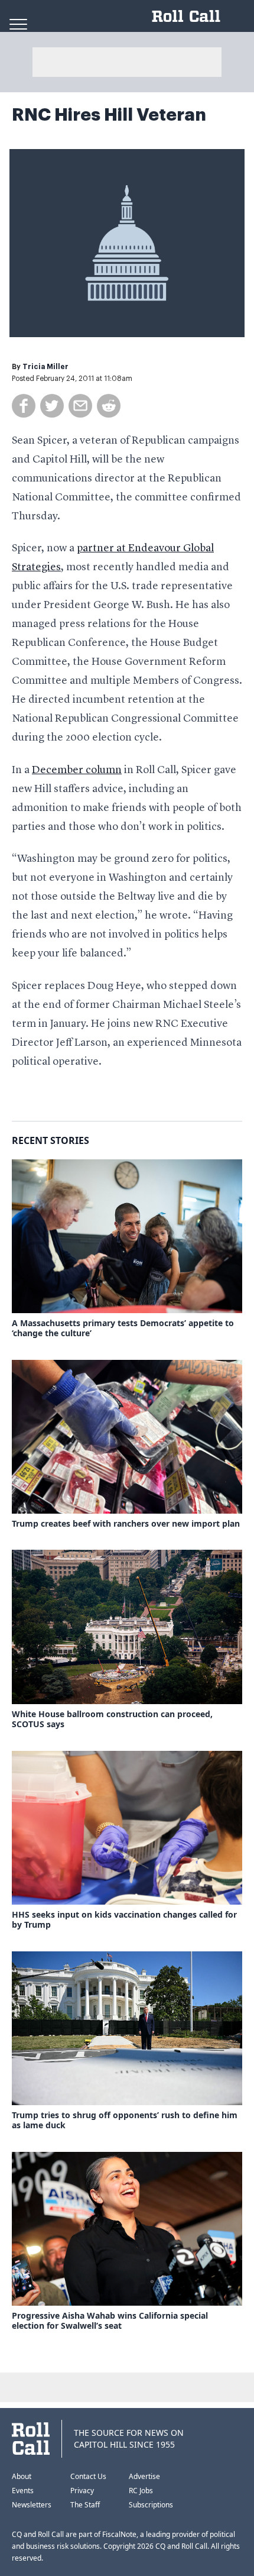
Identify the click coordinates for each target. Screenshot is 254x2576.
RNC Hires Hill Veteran (109, 115)
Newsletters (32, 2505)
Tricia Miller (45, 367)
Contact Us (88, 2476)
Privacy (82, 2491)
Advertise (144, 2476)
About (22, 2476)
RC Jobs (141, 2491)
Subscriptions (151, 2505)
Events (23, 2491)
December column (77, 770)
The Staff (85, 2505)
